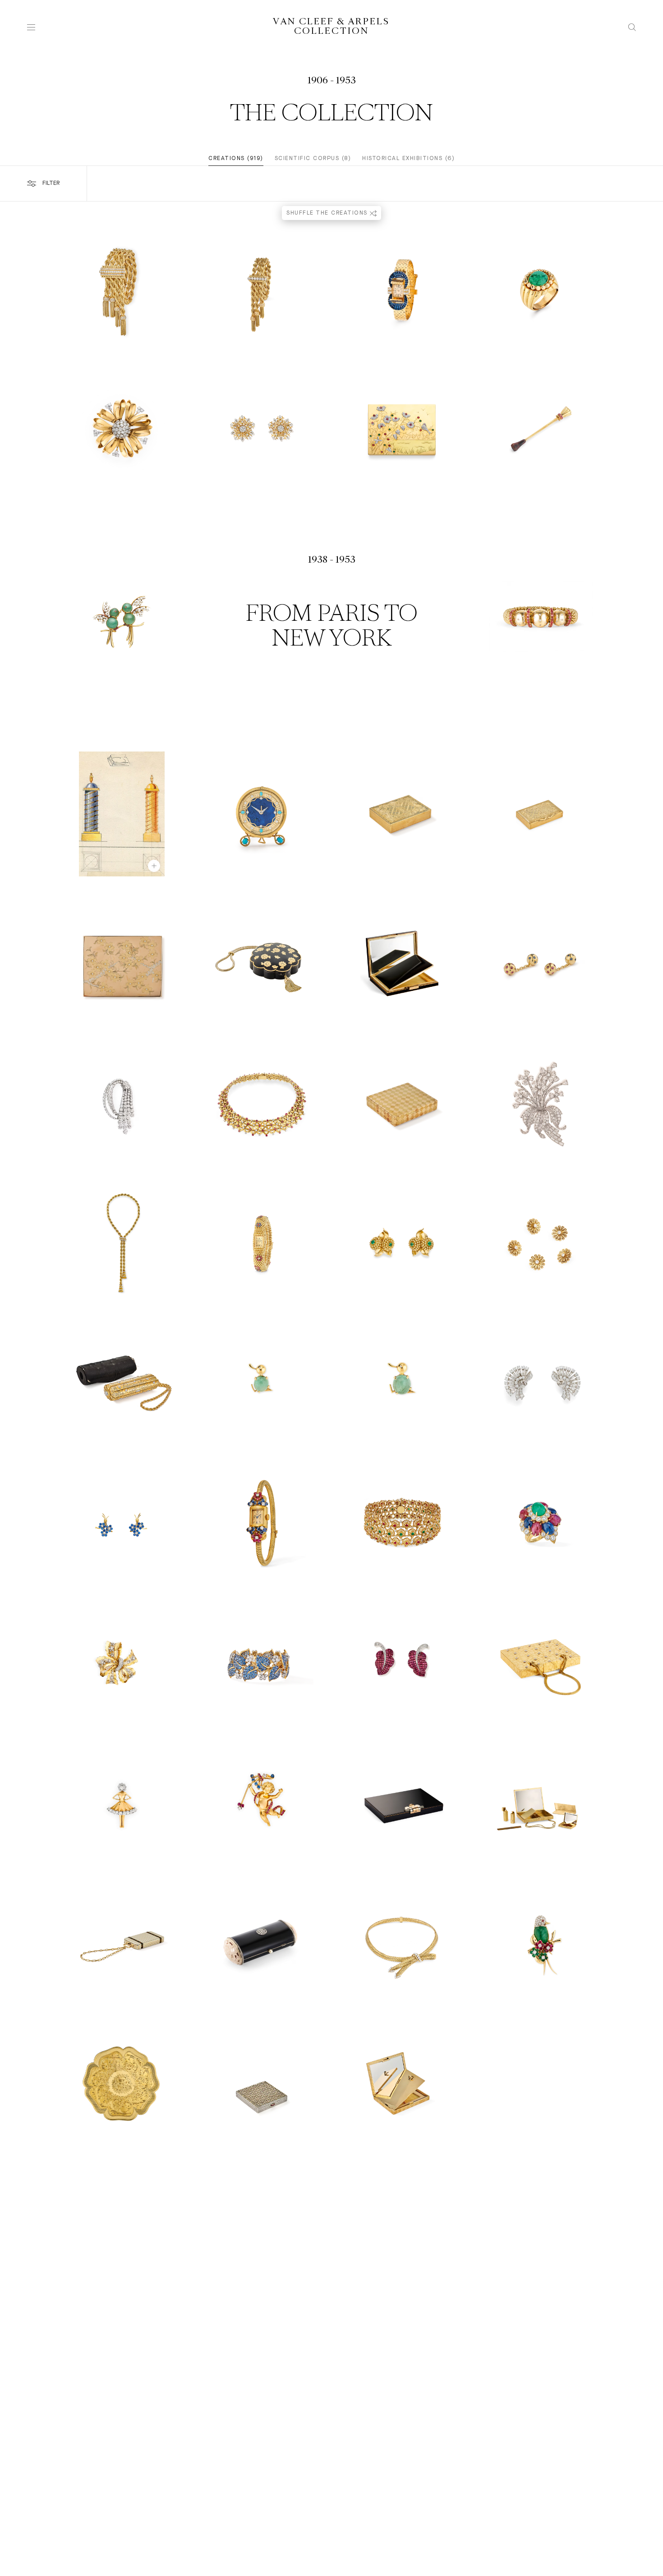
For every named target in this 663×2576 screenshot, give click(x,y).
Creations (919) (236, 158)
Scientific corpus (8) (313, 158)
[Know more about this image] (154, 866)
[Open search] (632, 27)
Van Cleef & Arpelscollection (331, 27)
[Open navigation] (31, 27)
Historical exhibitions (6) (408, 158)
